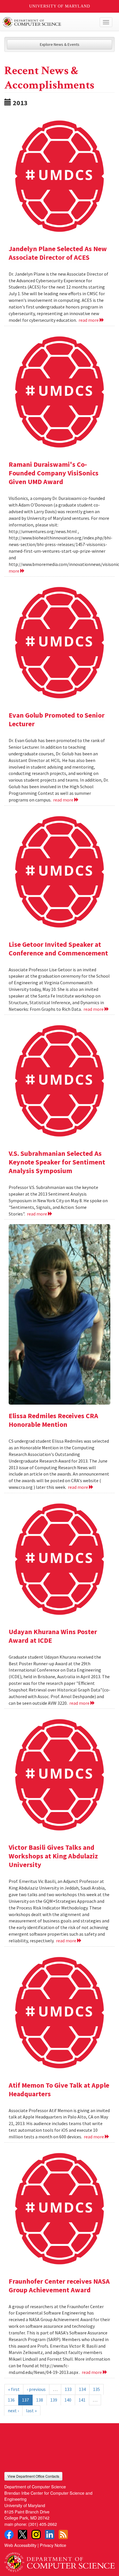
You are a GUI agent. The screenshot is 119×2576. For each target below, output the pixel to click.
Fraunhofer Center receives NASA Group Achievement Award (59, 2286)
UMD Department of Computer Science (48, 22)
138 (40, 2400)
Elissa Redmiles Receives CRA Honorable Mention (53, 1420)
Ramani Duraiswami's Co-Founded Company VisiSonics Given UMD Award (54, 473)
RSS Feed (63, 2534)
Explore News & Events (60, 44)
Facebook (9, 2534)
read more (89, 320)
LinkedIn (50, 2534)
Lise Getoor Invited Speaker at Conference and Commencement (58, 949)
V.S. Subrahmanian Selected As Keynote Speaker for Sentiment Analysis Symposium (57, 1162)
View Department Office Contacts (33, 2476)
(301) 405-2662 (43, 2524)
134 (82, 2389)
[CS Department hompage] (59, 2560)
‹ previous (36, 2389)
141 (82, 2400)
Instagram (36, 2534)
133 (68, 2389)
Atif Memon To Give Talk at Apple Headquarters (59, 2089)
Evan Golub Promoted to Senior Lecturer (57, 719)
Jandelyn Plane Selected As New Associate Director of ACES (58, 253)
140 (68, 2400)
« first (14, 2389)
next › (13, 2411)
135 (96, 2389)
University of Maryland (60, 6)
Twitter (23, 2534)
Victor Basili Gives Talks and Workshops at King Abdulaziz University (53, 1856)
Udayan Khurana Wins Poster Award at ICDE (53, 1636)
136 (11, 2400)
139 (54, 2400)
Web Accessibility (20, 2545)
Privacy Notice (53, 2545)
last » (31, 2411)
